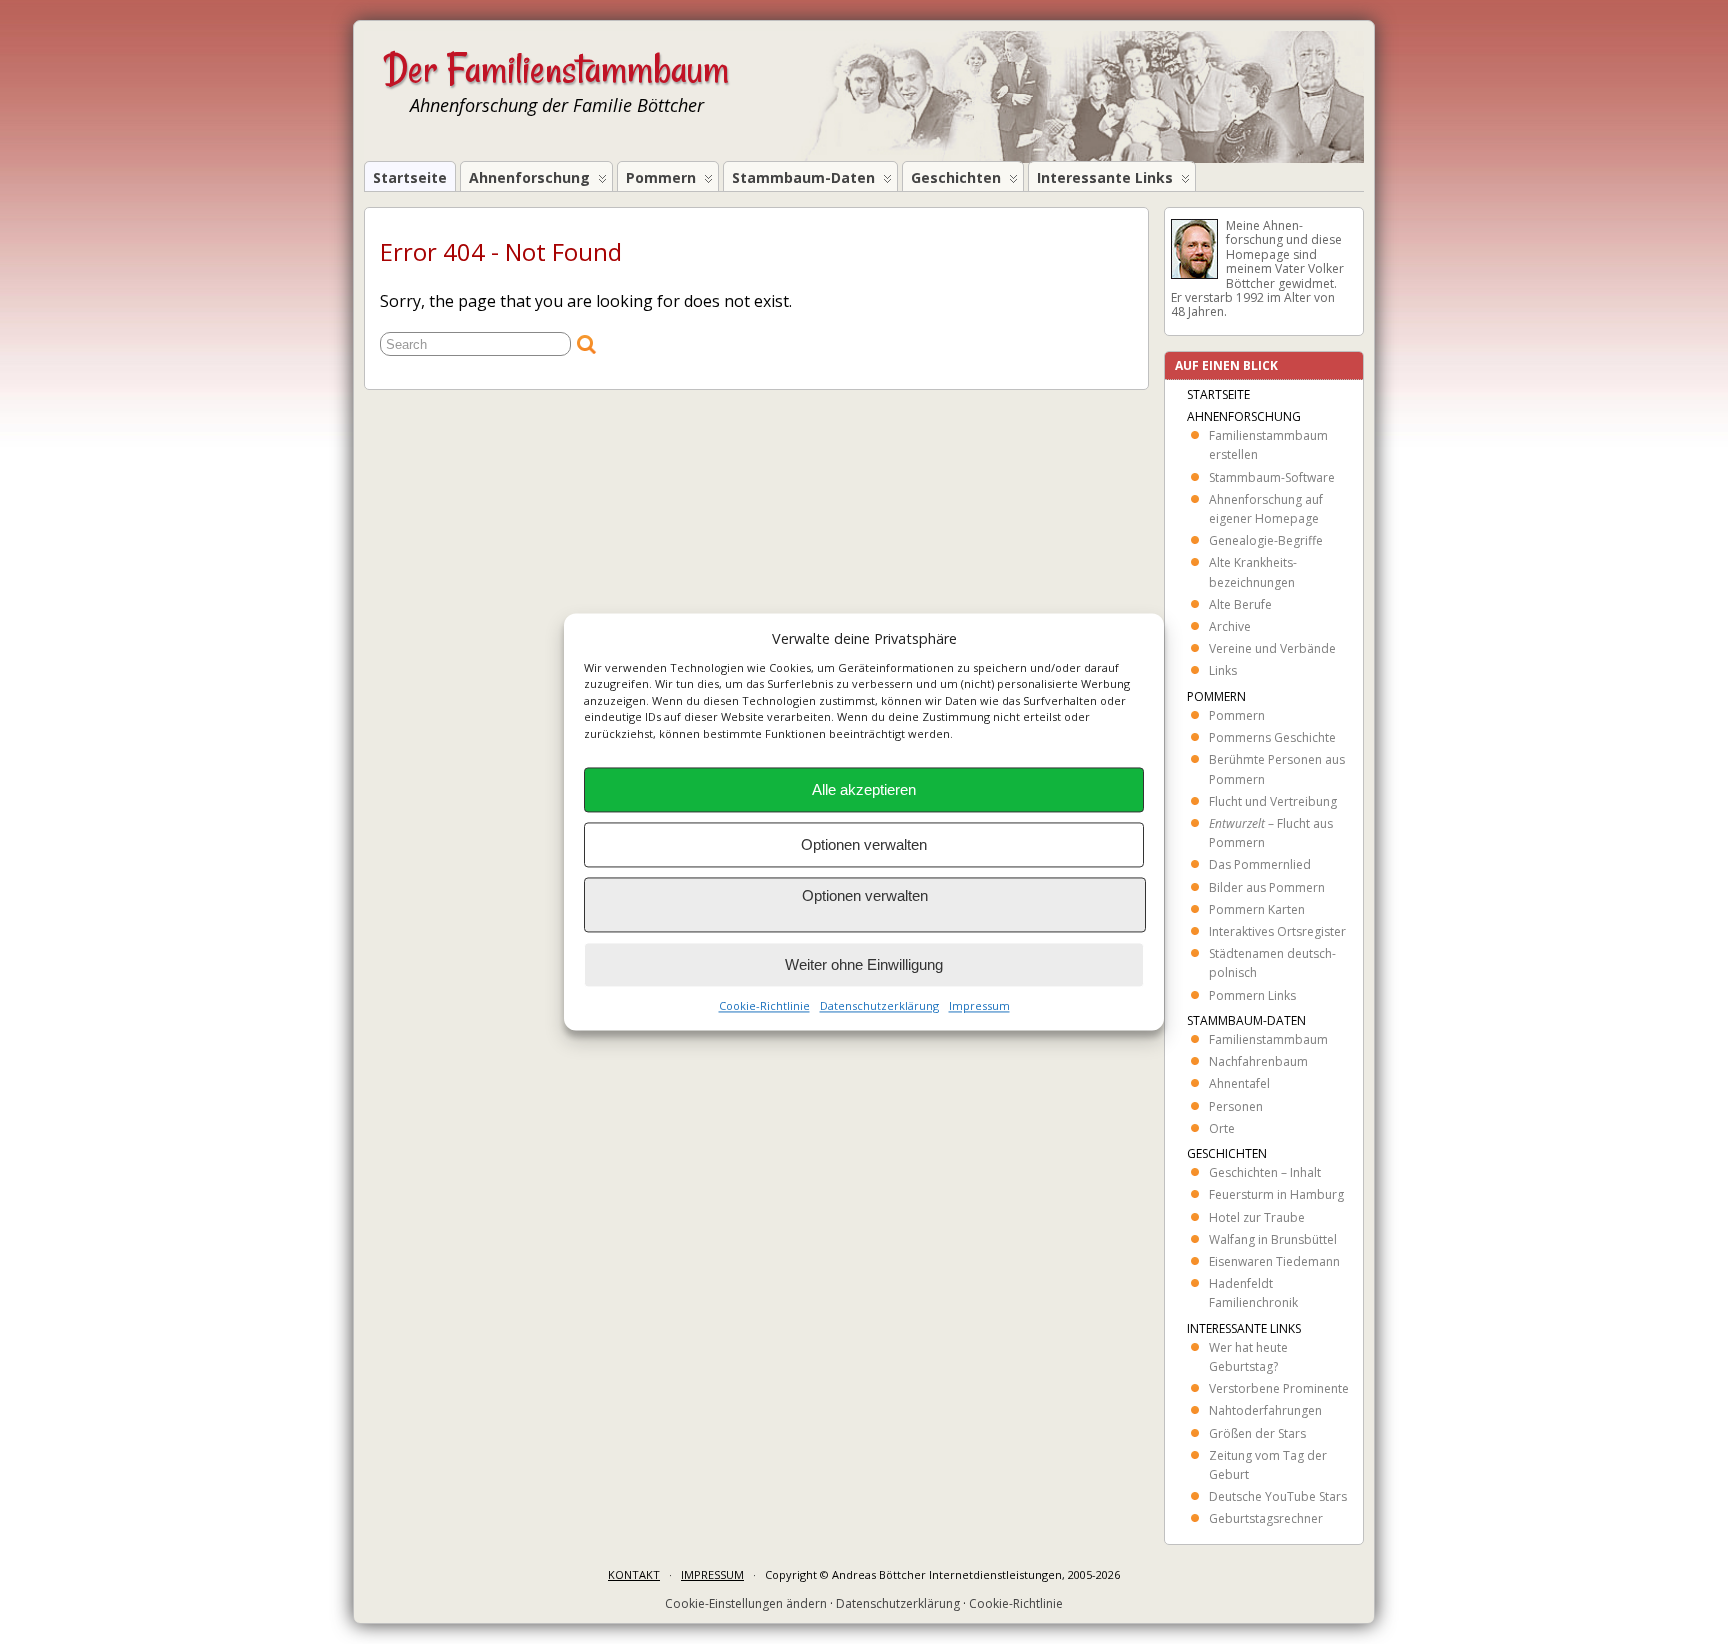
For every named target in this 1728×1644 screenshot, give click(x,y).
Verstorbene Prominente (1279, 1388)
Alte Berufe (1240, 604)
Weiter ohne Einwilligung (864, 964)
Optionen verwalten (864, 844)
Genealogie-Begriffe (1266, 540)
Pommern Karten (1257, 909)
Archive (1230, 626)
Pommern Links (1252, 995)
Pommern (661, 177)
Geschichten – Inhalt (1265, 1172)
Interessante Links (1105, 177)
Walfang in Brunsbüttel (1273, 1239)
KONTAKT (634, 1574)
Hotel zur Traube (1257, 1217)
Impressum (979, 1006)
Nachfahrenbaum (1258, 1061)
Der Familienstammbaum (556, 69)
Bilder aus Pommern (1267, 887)
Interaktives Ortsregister (1277, 931)
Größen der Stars (1257, 1433)
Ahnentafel (1239, 1083)
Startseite (410, 177)
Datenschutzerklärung (879, 1006)
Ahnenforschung (529, 177)
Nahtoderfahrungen (1265, 1410)
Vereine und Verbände (1272, 648)
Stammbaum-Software (1272, 477)
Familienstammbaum (1268, 1039)
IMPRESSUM (712, 1574)
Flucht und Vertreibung (1273, 801)
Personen (1236, 1106)
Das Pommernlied (1260, 864)
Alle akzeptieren (864, 789)
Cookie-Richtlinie (764, 1006)
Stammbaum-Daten (803, 177)
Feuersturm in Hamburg (1276, 1194)
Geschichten (956, 177)
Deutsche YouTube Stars (1278, 1496)
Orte (1222, 1128)
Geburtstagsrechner (1266, 1518)
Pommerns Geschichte (1272, 737)
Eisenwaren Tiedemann (1274, 1261)
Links (1223, 670)
